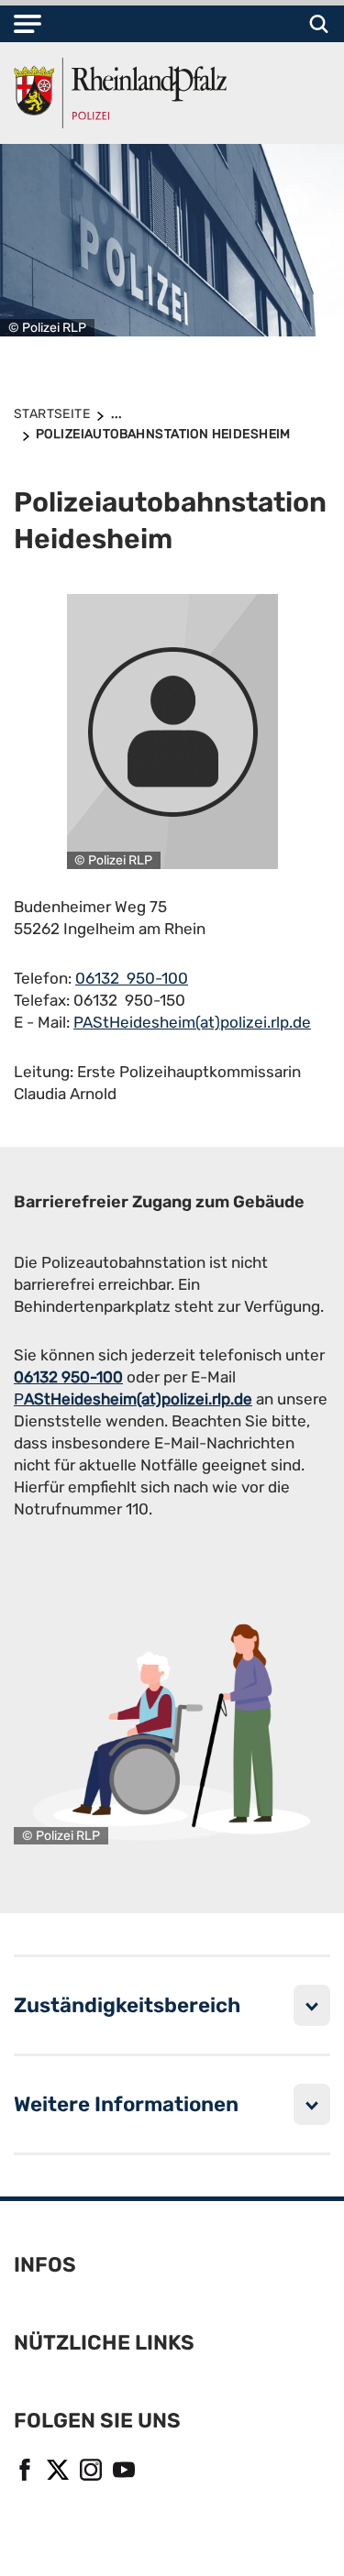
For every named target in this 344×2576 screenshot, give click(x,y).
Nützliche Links (104, 2343)
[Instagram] (89, 2467)
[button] (28, 24)
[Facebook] (23, 2467)
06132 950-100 (132, 978)
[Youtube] (122, 2467)
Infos (45, 2265)
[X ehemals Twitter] (56, 2467)
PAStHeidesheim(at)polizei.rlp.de (192, 1022)
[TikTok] (155, 2467)
